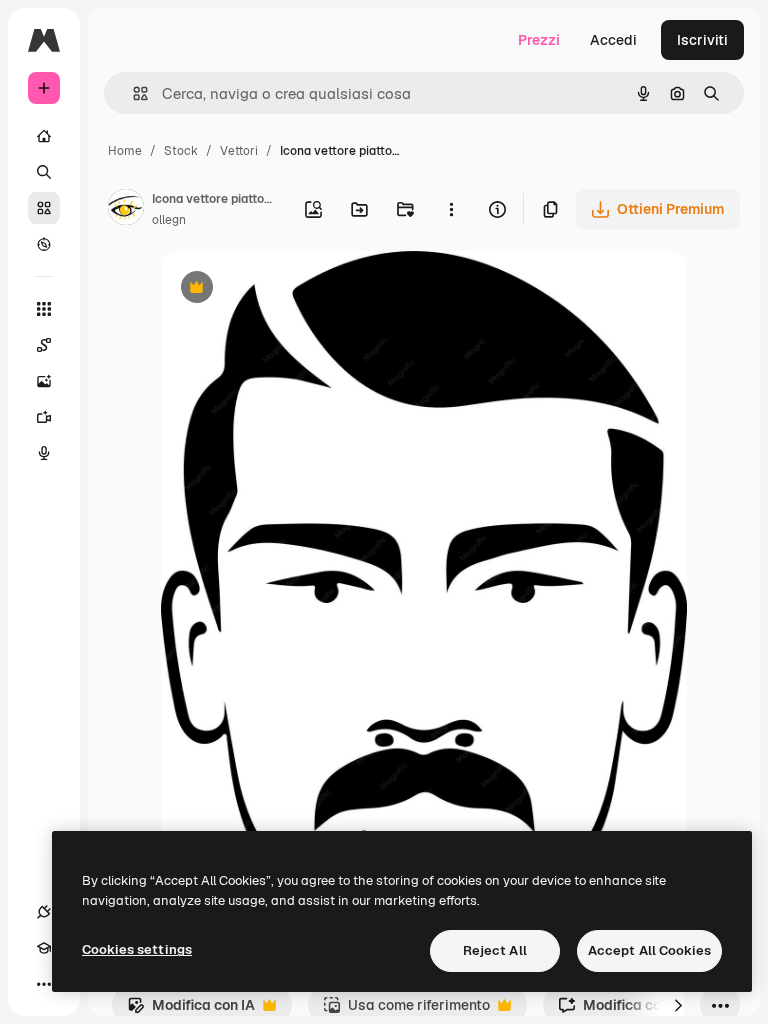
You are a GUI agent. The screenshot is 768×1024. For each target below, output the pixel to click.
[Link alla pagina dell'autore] (126, 210)
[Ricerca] (44, 172)
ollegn (169, 220)
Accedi (613, 40)
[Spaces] (44, 345)
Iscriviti (702, 40)
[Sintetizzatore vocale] (44, 453)
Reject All (495, 950)
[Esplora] (44, 244)
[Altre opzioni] (451, 209)
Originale (293, 289)
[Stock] (44, 208)
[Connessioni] (44, 912)
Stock (181, 151)
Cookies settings (137, 949)
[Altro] (44, 984)
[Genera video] (44, 417)
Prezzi (539, 40)
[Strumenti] (44, 309)
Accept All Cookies (649, 950)
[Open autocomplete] (132, 93)
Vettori (239, 151)
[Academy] (44, 948)
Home (125, 151)
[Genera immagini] (44, 381)
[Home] (44, 136)
